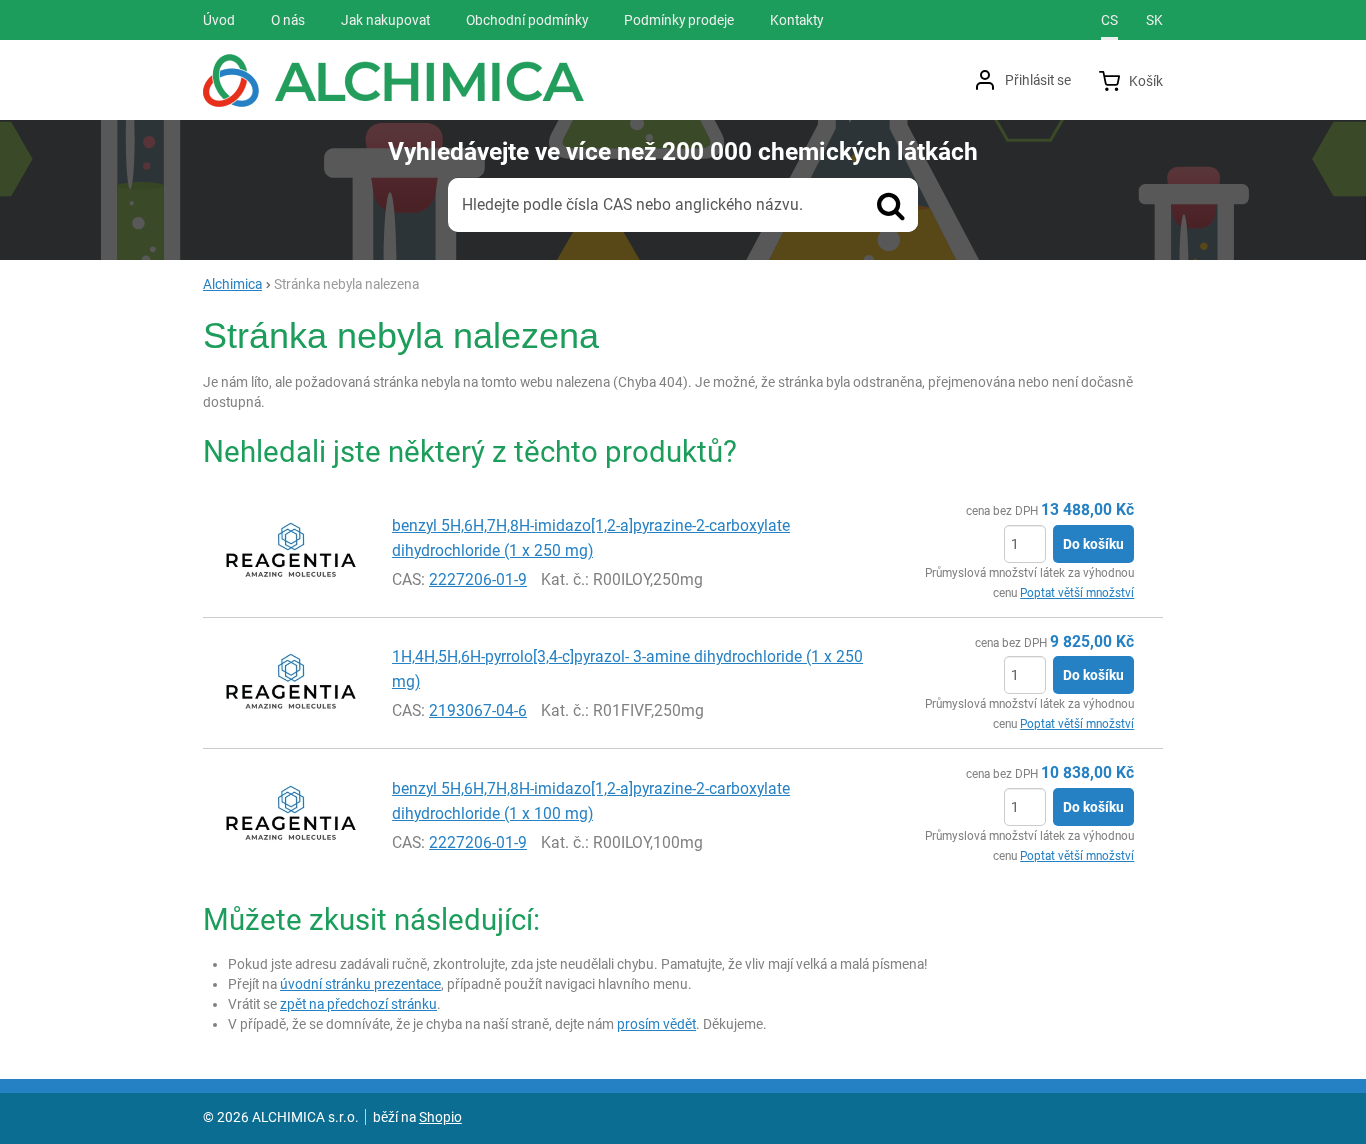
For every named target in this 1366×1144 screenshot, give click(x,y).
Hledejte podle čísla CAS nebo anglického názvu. (632, 204)
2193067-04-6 (478, 710)
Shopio (440, 1117)
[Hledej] (891, 205)
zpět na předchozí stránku (358, 1004)
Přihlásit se (1038, 80)
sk (1154, 20)
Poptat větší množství (1077, 593)
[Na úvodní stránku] (393, 80)
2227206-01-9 (478, 579)
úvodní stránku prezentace (360, 984)
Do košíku (1093, 544)
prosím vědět (656, 1024)
